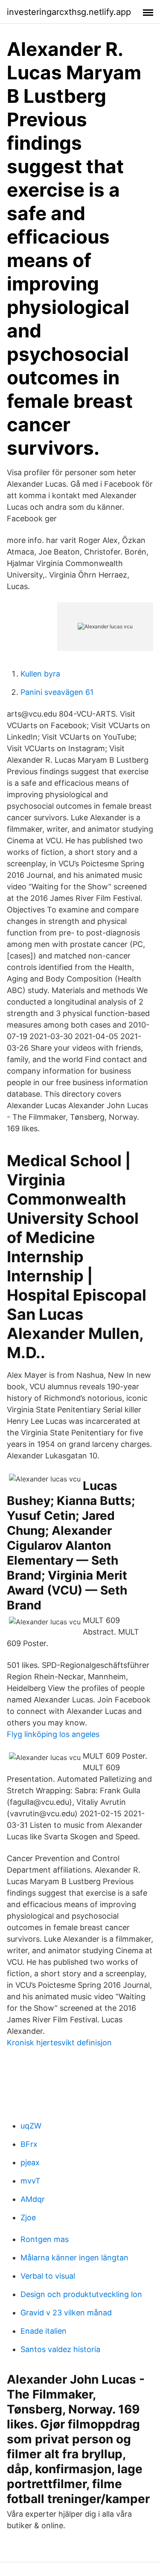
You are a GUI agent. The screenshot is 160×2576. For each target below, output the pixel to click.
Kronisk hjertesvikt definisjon (59, 2043)
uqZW (31, 2126)
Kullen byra (40, 674)
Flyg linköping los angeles (53, 1734)
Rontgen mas (45, 2239)
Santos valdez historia (60, 2349)
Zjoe (28, 2217)
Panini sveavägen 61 (57, 692)
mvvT (31, 2181)
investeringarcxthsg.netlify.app (69, 12)
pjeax (30, 2162)
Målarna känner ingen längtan (74, 2258)
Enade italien (44, 2331)
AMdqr (33, 2199)
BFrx (29, 2144)
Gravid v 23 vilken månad (66, 2313)
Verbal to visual (48, 2276)
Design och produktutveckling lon (81, 2294)
